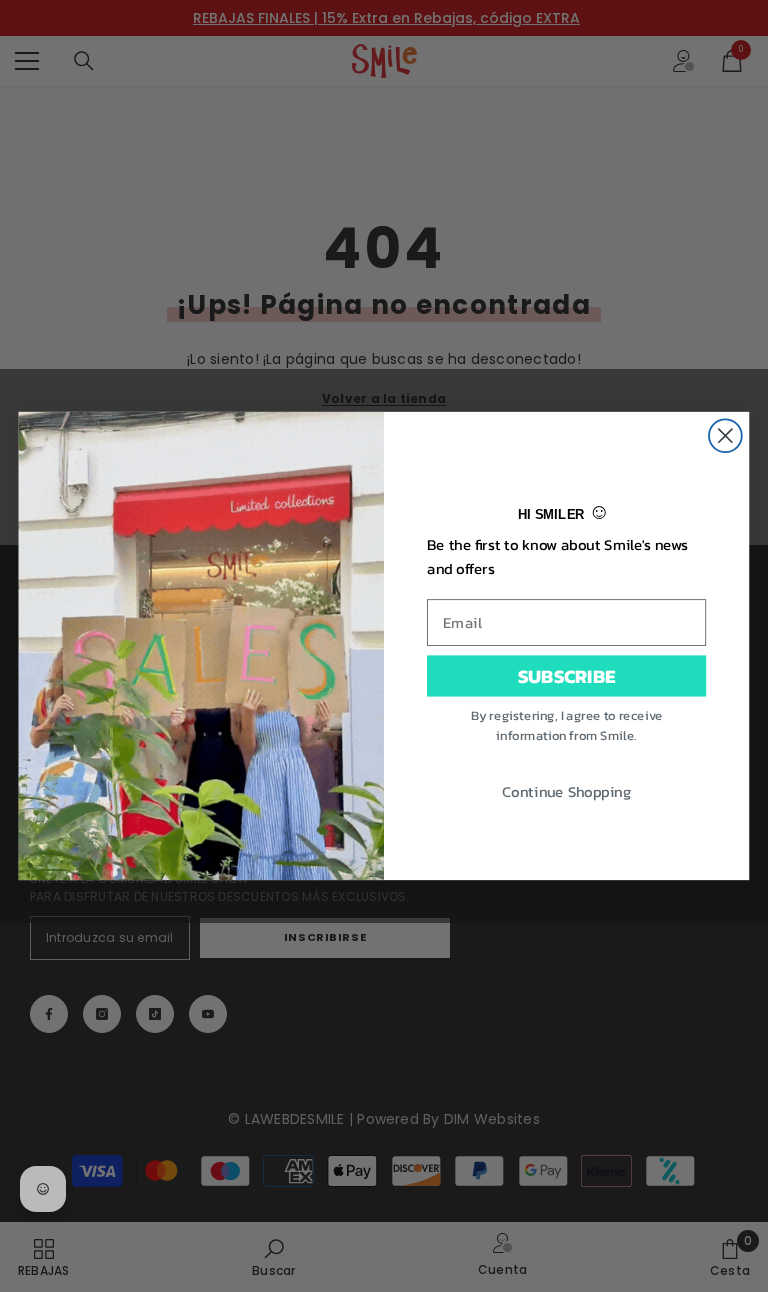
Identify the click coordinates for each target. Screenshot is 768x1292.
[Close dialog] (725, 435)
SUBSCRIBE (566, 675)
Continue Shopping (566, 790)
